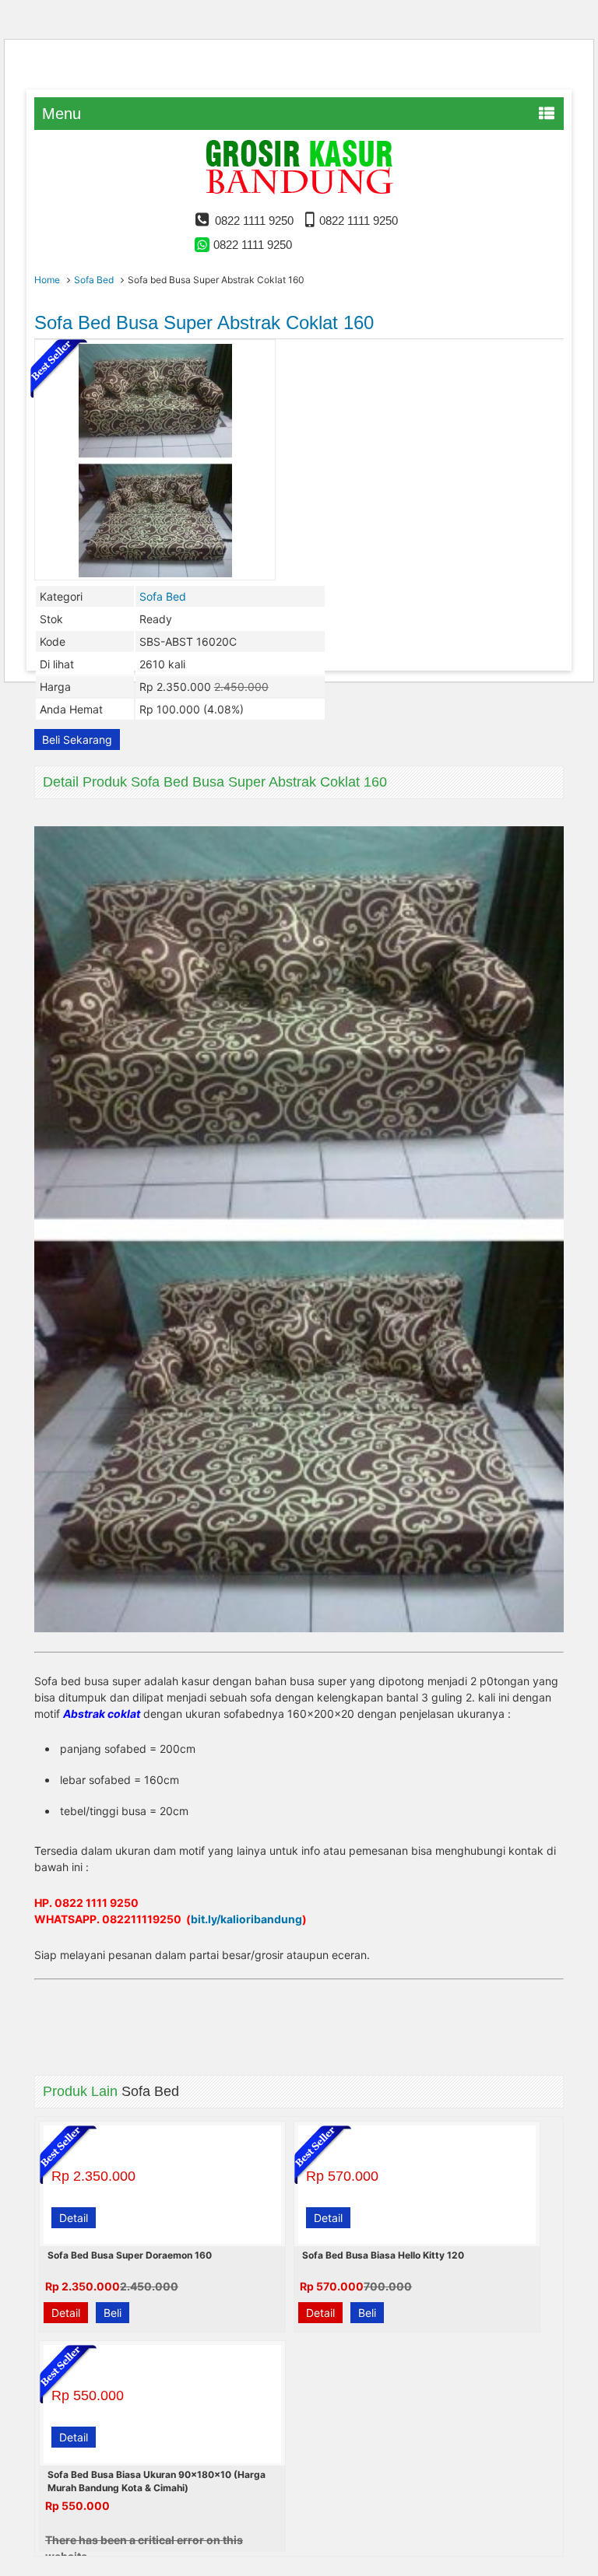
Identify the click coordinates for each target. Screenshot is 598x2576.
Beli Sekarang (77, 740)
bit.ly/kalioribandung (246, 1919)
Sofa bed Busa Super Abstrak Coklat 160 (204, 322)
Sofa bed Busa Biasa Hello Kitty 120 (383, 2255)
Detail (74, 2218)
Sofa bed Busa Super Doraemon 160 (130, 2255)
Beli (113, 2313)
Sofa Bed (94, 280)
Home (47, 280)
